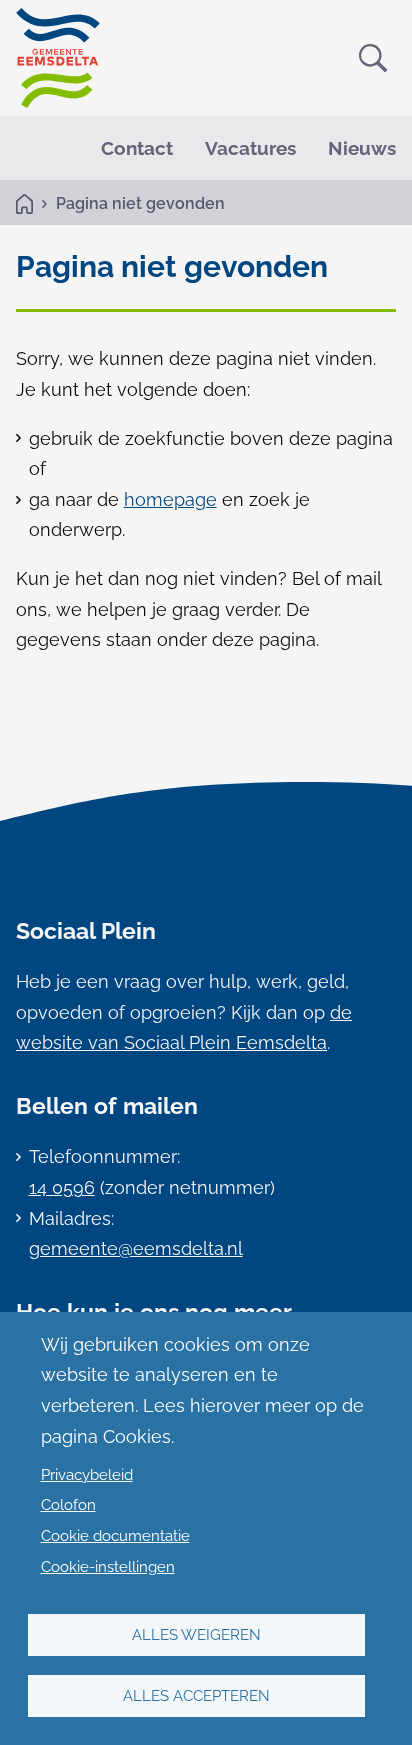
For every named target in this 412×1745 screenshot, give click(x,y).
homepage (170, 499)
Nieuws (362, 148)
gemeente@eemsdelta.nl (136, 1248)
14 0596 (62, 1187)
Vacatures (250, 148)
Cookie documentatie (115, 1536)
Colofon (68, 1505)
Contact (137, 148)
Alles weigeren (196, 1635)
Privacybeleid (87, 1475)
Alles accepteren (196, 1696)
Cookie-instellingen (108, 1567)
